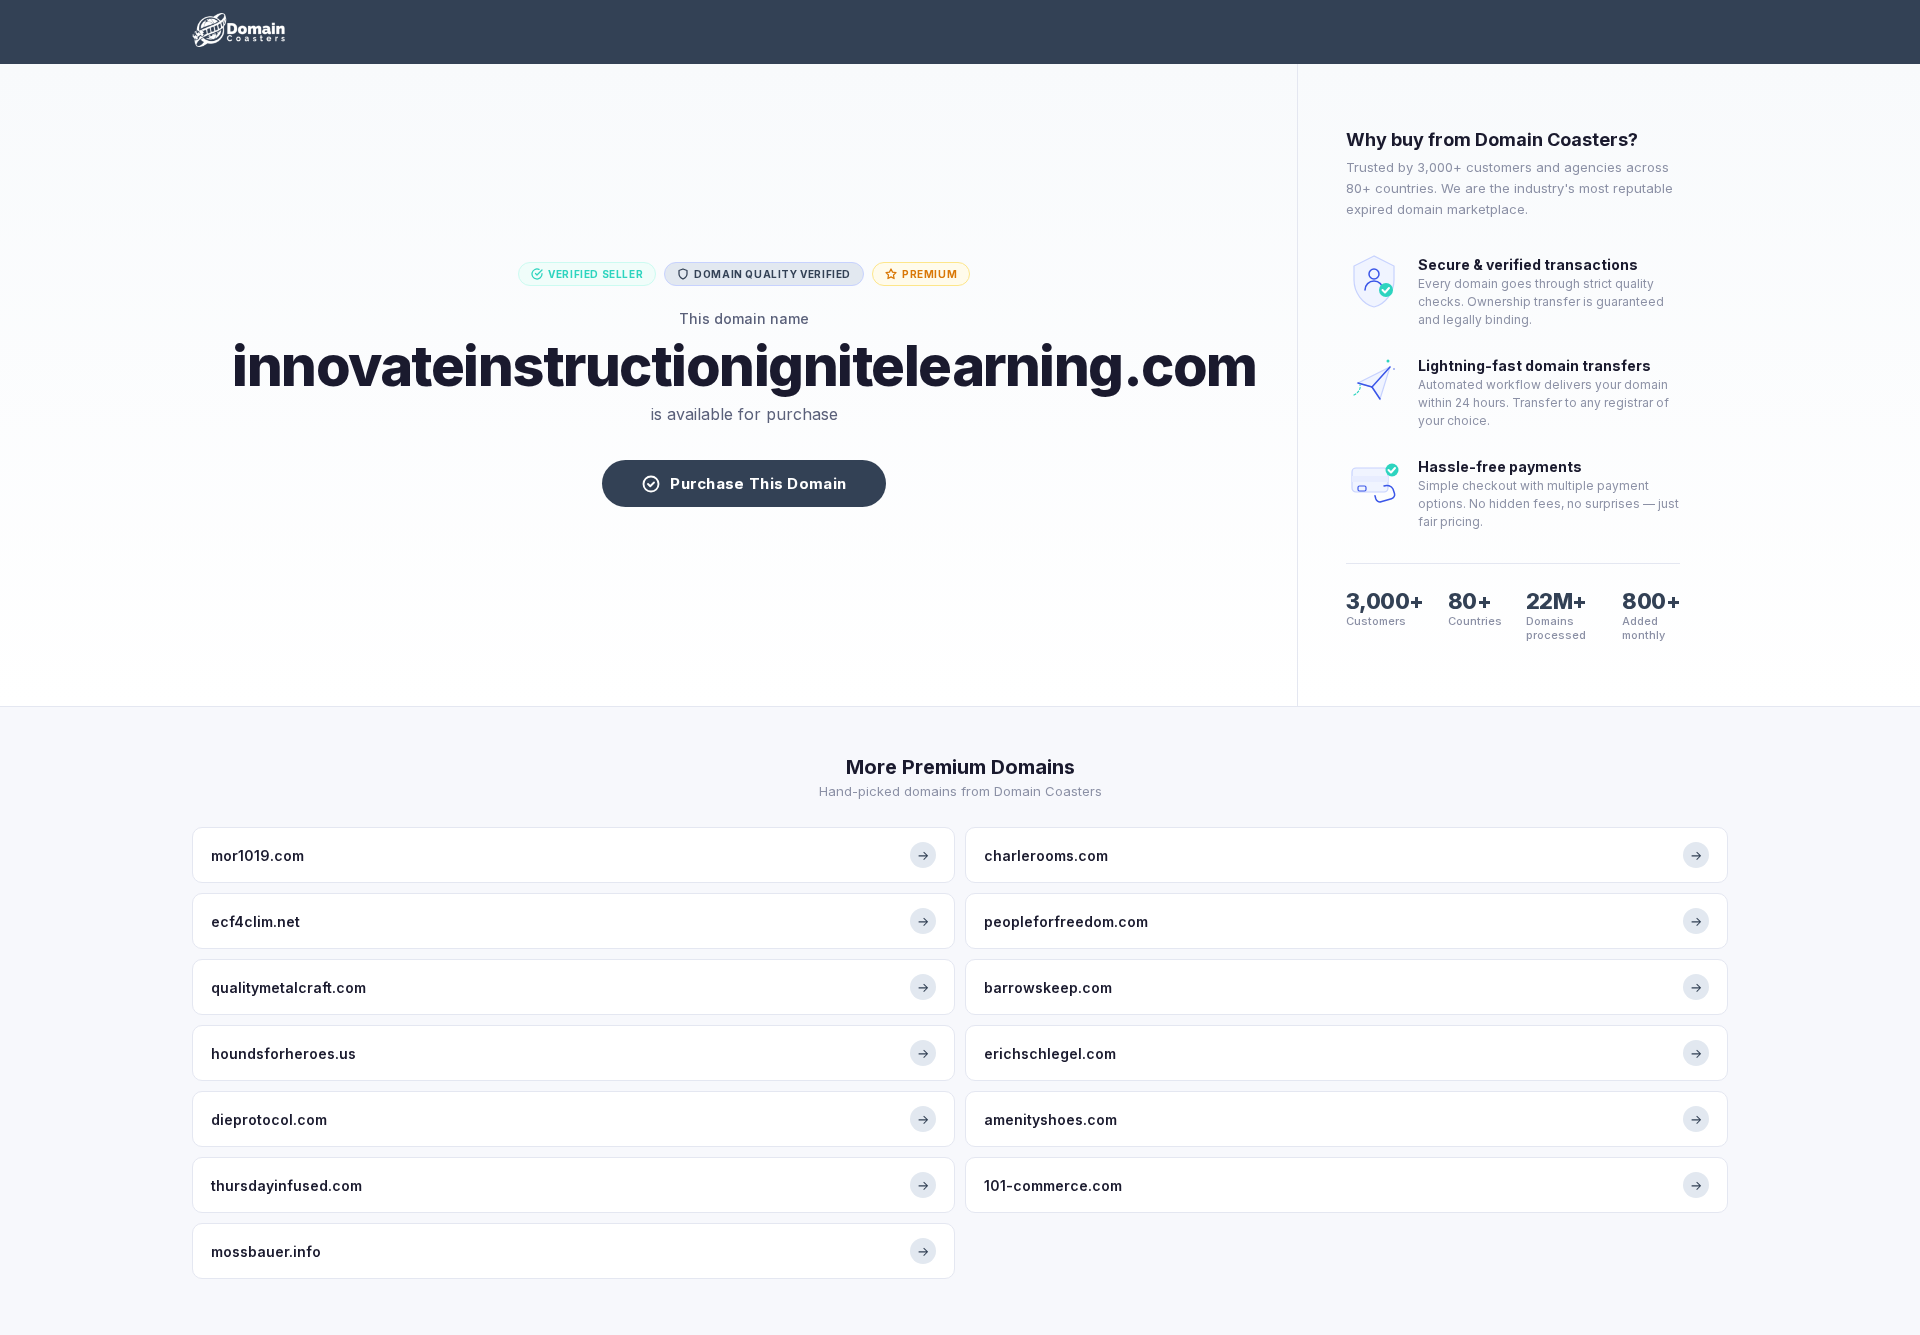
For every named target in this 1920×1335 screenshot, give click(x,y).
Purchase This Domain (758, 483)
